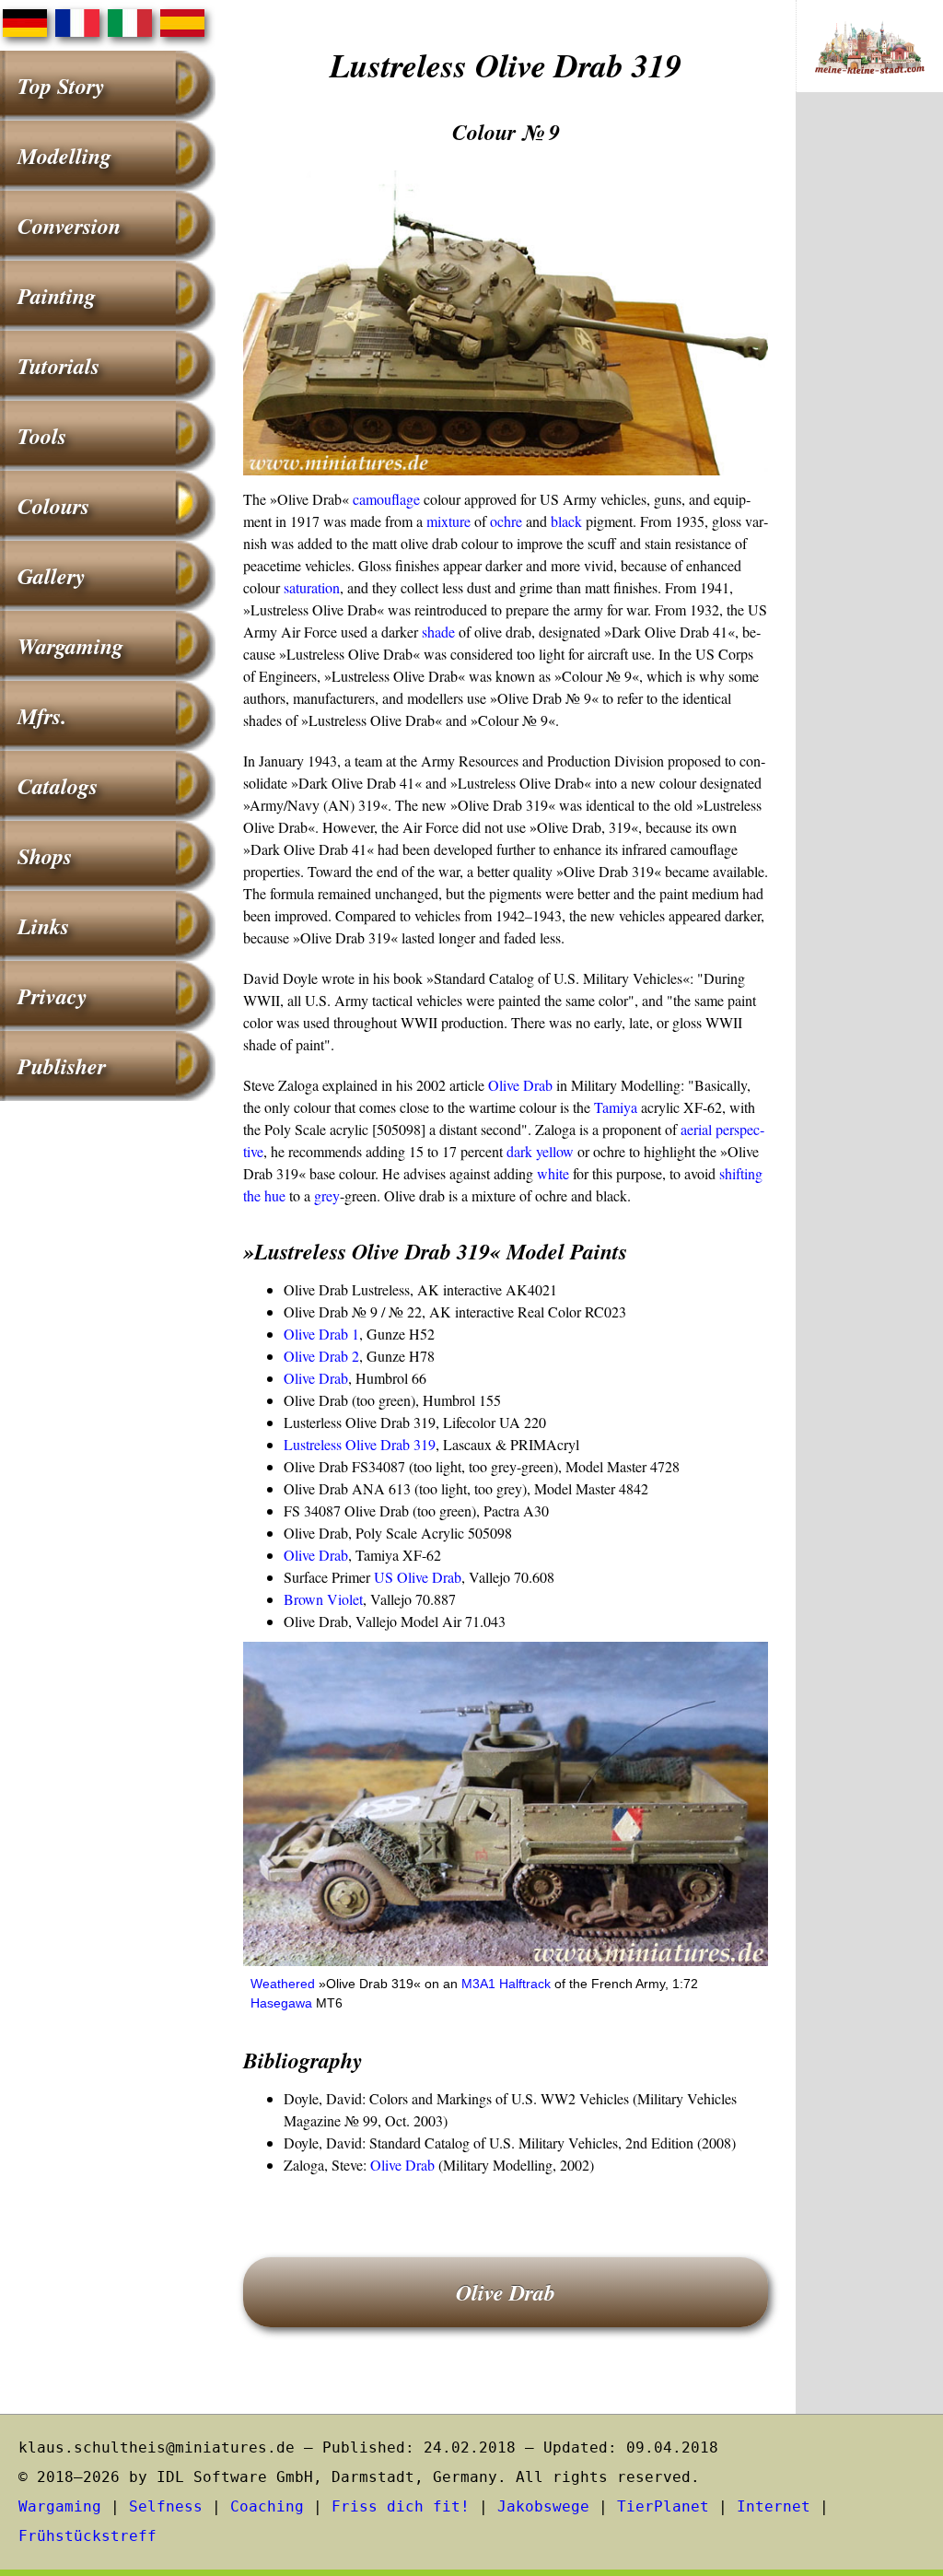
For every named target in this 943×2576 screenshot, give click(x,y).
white (553, 1173)
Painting (57, 296)
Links (43, 926)
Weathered (283, 1984)
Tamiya (616, 1107)
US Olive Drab (418, 1577)
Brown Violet (323, 1599)
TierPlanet (663, 2506)
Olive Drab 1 (321, 1334)
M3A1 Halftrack (506, 1984)
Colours (53, 506)
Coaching (267, 2506)
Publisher (62, 1066)
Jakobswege (543, 2506)
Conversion (69, 226)
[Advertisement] (869, 411)
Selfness (166, 2506)
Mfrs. (42, 716)
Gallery (52, 576)
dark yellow (540, 1151)
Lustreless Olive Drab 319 (360, 1444)
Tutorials (58, 366)
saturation (312, 587)
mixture (448, 521)
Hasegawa (281, 2003)
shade (438, 632)
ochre (506, 521)
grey (327, 1195)
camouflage (386, 499)
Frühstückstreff (87, 2536)
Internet (774, 2506)
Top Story (61, 86)
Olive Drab (520, 1085)
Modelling (64, 156)
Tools (42, 436)
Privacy (52, 996)
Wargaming (70, 646)
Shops (45, 856)
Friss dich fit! (401, 2506)
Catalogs (58, 786)
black (566, 521)
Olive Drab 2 (321, 1356)
